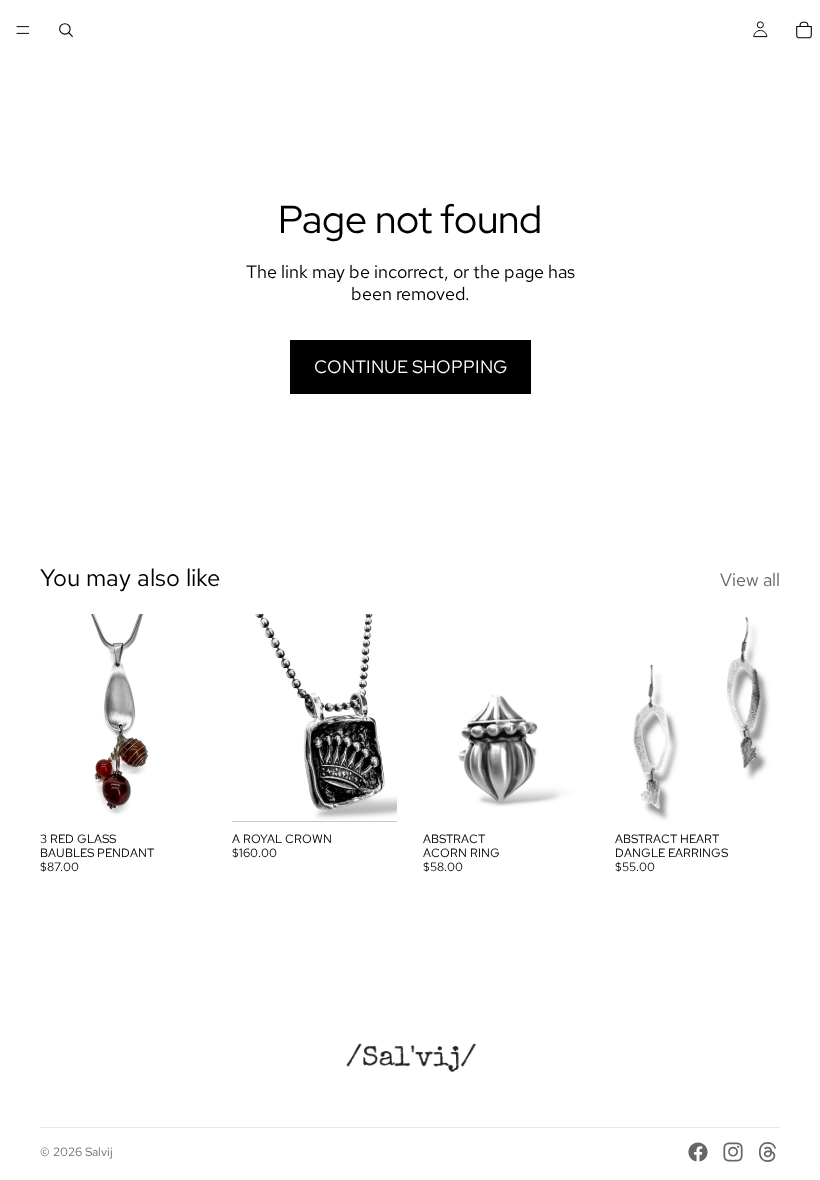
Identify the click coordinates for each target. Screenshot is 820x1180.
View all (750, 580)
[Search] (66, 30)
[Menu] (23, 30)
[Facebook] (698, 1152)
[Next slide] (567, 718)
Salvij (99, 1152)
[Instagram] (733, 1152)
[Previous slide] (445, 718)
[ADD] (175, 791)
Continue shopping (410, 366)
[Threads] (768, 1152)
